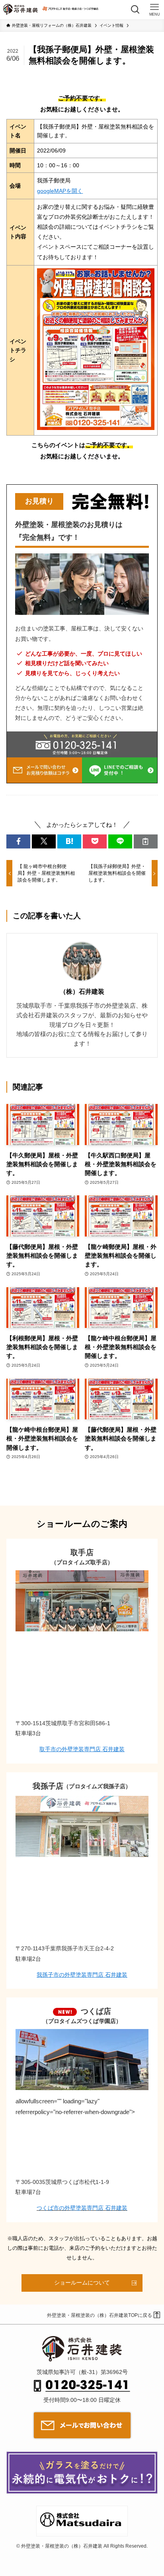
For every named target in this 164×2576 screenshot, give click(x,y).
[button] (18, 841)
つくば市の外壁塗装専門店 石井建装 (82, 2208)
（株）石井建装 (82, 991)
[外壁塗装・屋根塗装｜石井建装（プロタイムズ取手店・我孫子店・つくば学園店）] (20, 10)
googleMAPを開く (60, 191)
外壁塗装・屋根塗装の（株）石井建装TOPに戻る (100, 2315)
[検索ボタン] (135, 10)
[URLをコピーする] (146, 841)
